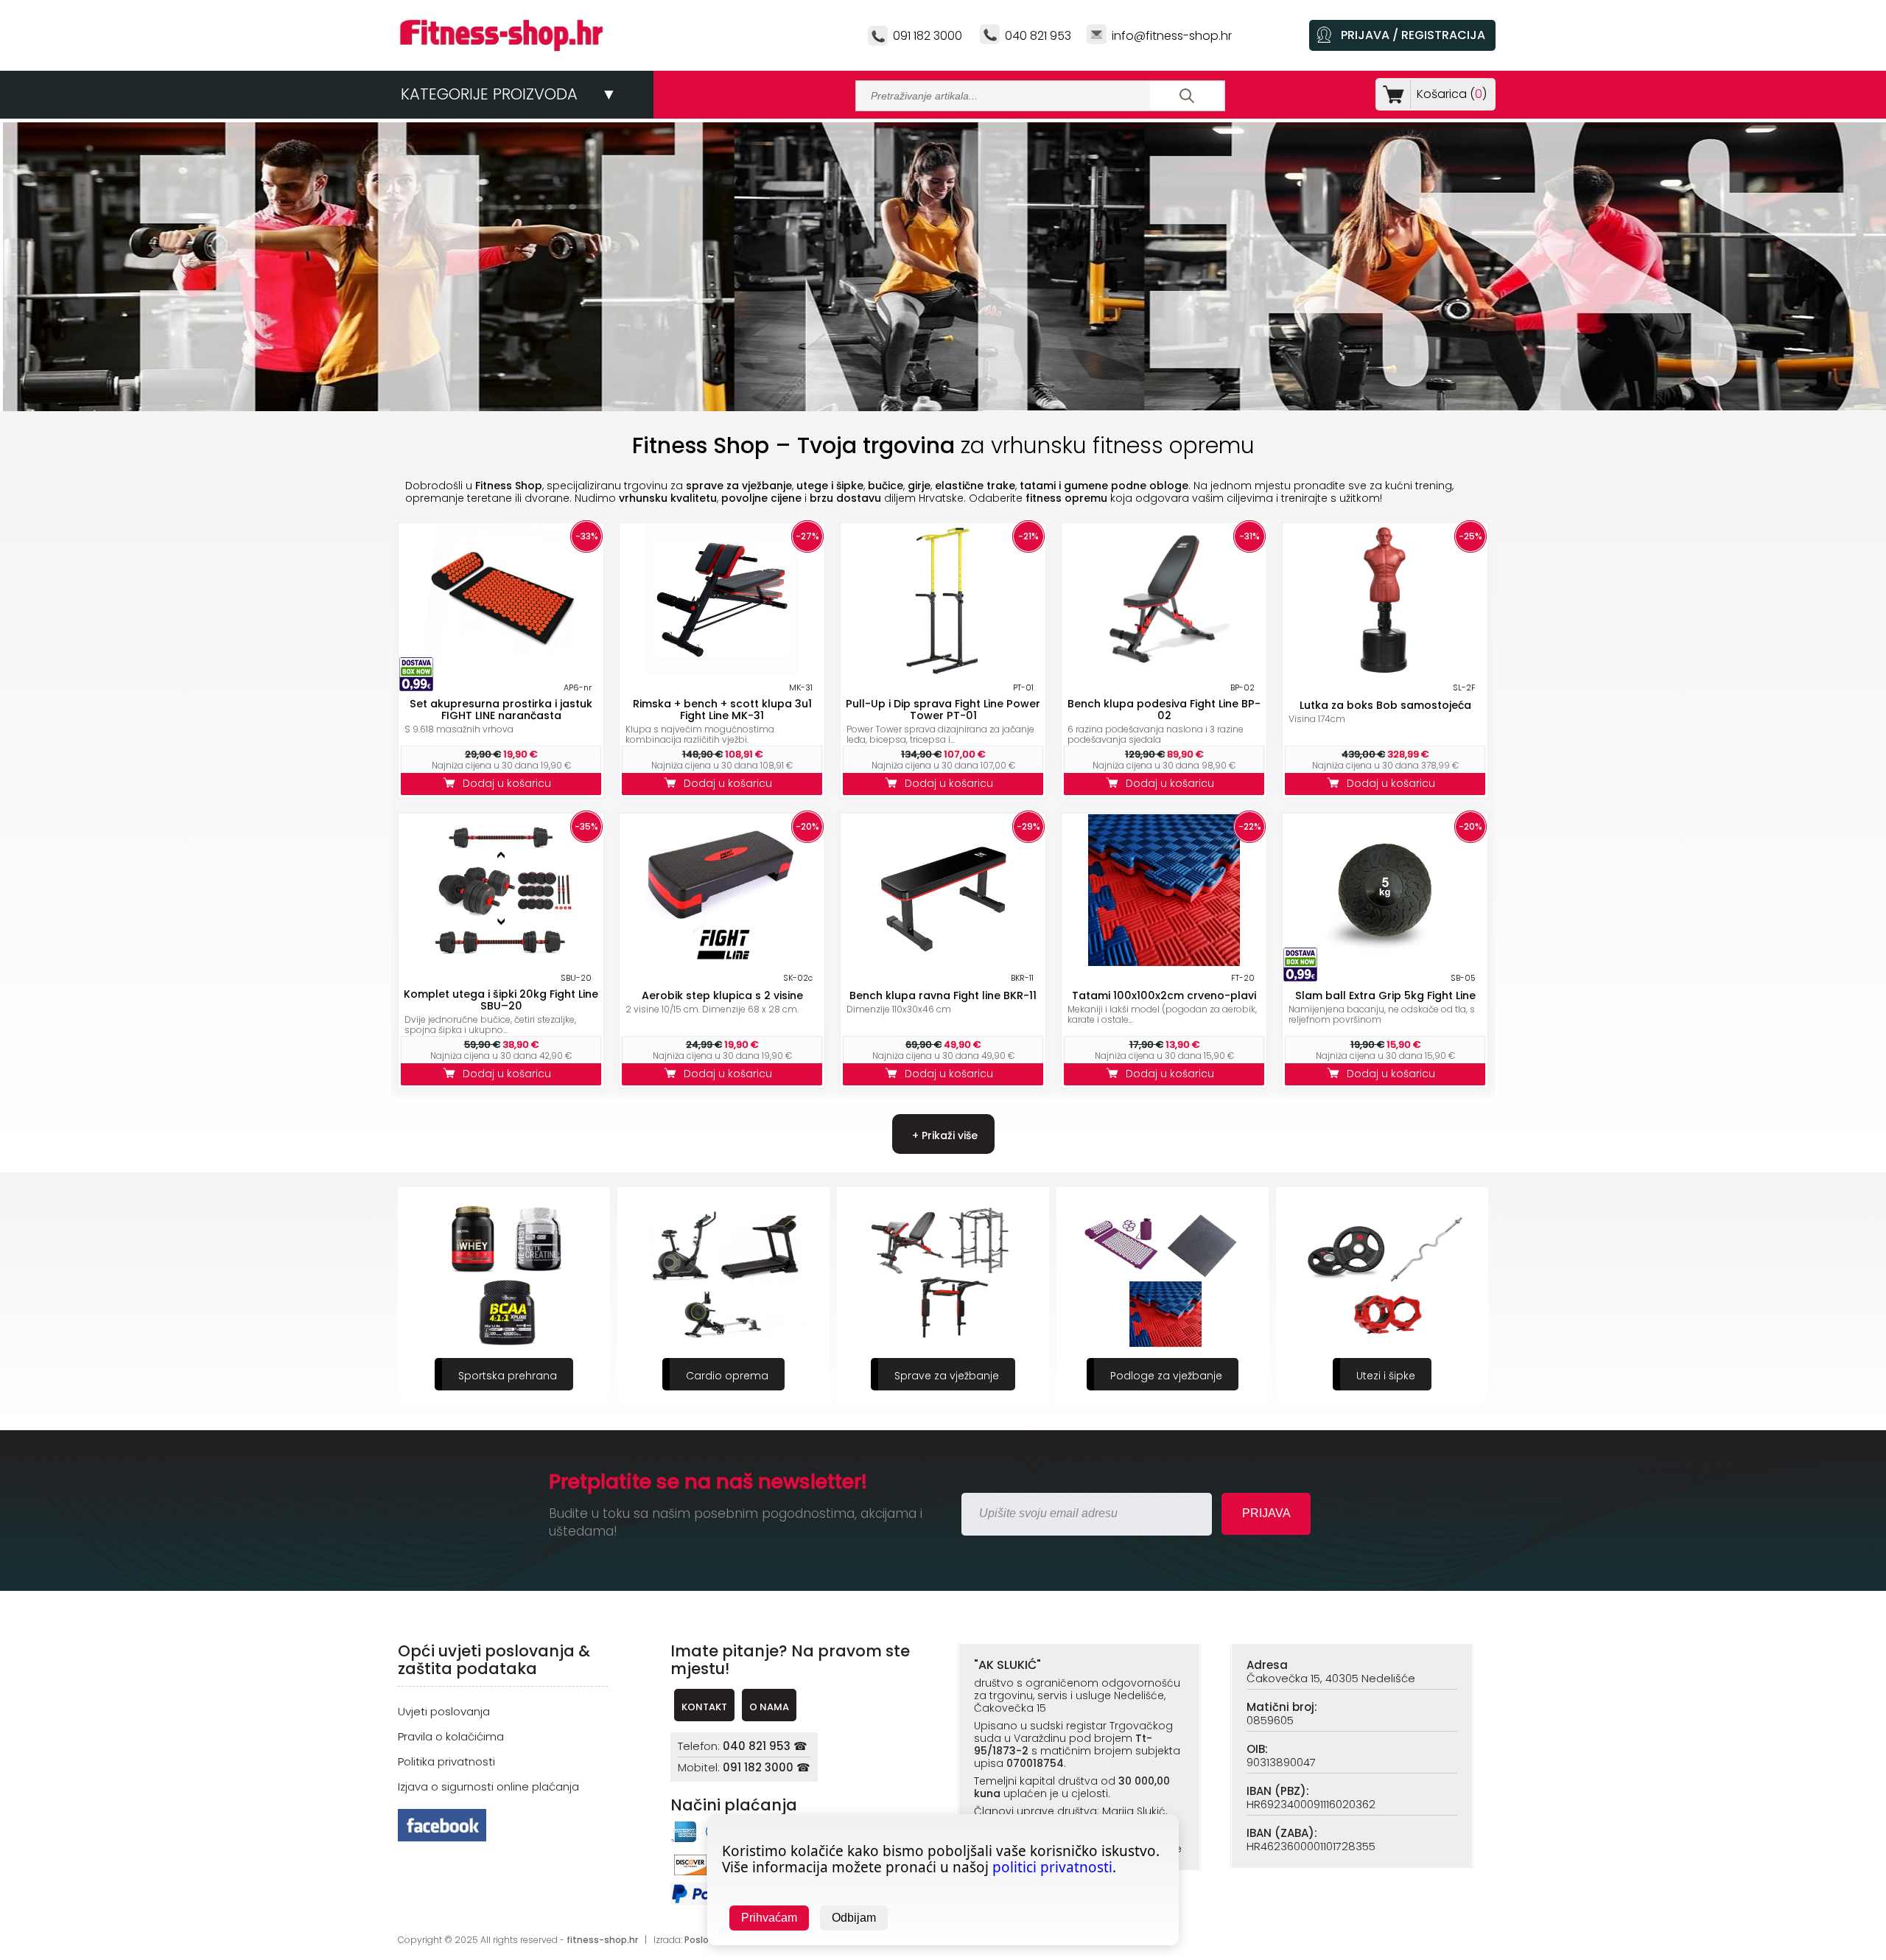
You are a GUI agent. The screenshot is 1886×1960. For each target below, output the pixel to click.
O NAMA (769, 1707)
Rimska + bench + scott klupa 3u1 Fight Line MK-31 (722, 710)
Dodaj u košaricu (510, 783)
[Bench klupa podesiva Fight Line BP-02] (1164, 672)
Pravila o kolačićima (451, 1736)
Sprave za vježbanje (727, 1376)
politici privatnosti (1052, 1867)
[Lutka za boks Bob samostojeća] (1385, 672)
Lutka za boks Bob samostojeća (1385, 705)
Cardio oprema (508, 1376)
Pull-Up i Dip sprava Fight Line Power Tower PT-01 (943, 710)
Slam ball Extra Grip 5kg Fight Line (1385, 995)
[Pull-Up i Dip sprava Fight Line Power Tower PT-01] (943, 672)
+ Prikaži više (943, 1135)
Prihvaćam (769, 1918)
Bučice (1386, 1376)
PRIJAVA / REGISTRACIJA (1413, 35)
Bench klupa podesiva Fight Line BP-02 (1164, 710)
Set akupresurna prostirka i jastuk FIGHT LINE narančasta (501, 710)
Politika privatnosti (446, 1761)
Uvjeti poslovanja (444, 1711)
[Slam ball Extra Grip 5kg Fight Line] (1385, 962)
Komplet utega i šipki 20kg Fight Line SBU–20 (501, 1000)
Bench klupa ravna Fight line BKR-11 (943, 995)
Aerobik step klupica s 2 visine (722, 995)
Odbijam (854, 1918)
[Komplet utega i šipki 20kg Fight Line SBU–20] (501, 962)
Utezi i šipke (1166, 1376)
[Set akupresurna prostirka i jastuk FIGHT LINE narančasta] (501, 672)
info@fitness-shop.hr (1172, 36)
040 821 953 (1038, 36)
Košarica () (1452, 94)
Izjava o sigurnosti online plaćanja (488, 1786)
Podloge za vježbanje (947, 1376)
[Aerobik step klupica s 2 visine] (722, 962)
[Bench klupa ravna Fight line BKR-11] (943, 962)
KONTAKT (704, 1707)
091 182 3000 (928, 36)
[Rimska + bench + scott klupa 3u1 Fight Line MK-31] (722, 672)
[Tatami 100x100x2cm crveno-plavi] (1164, 962)
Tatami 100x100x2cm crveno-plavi (1164, 995)
